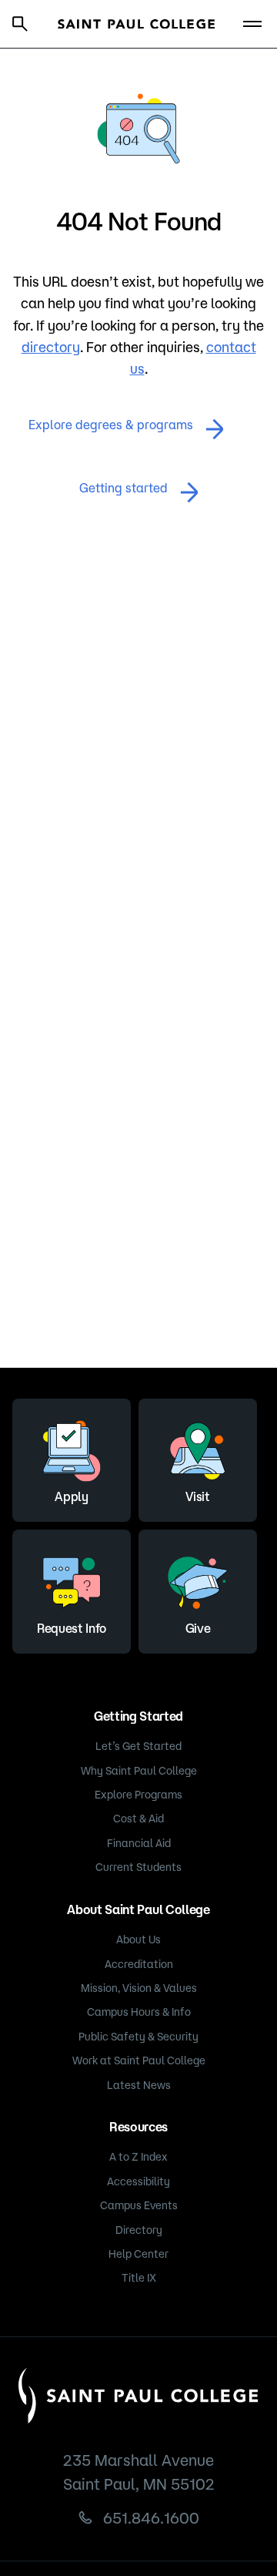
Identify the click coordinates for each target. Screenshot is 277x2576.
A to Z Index (138, 2157)
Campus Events (139, 2205)
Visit (197, 1496)
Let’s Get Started (138, 1746)
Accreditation (139, 1964)
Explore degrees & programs (111, 425)
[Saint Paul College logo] (137, 24)
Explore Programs (138, 1795)
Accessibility (138, 2181)
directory (51, 347)
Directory (139, 2230)
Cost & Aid (138, 1819)
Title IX (139, 2278)
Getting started (123, 488)
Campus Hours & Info (139, 2012)
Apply (71, 1496)
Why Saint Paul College (139, 1771)
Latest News (139, 2085)
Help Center (138, 2254)
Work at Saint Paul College (139, 2060)
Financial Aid (139, 1843)
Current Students (138, 1867)
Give (198, 1628)
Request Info (72, 1628)
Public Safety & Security (138, 2037)
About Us (138, 1940)
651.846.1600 (151, 2518)
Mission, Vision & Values (139, 1988)
